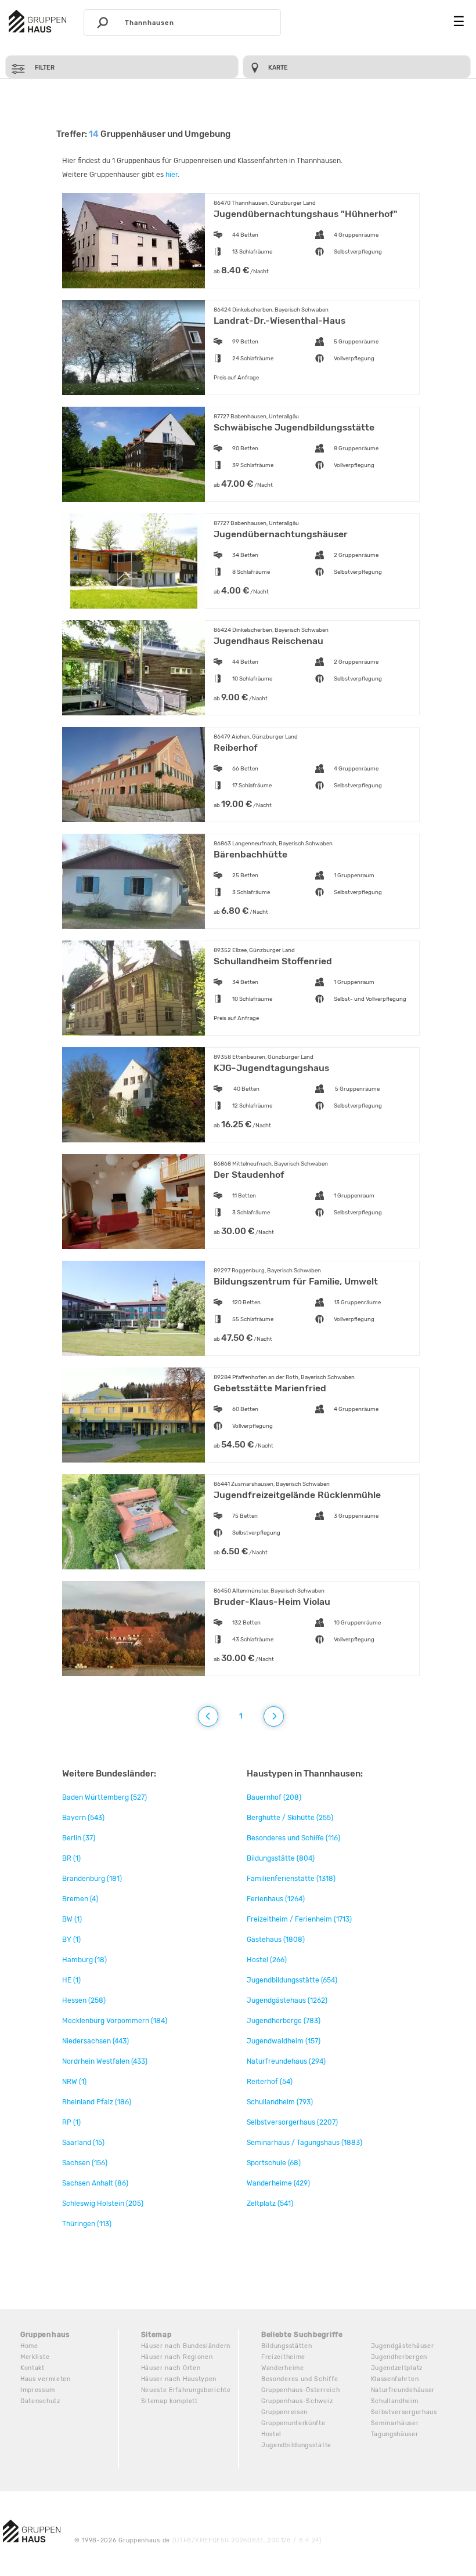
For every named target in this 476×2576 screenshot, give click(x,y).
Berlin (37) (79, 1838)
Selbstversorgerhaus (404, 2412)
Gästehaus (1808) (276, 1940)
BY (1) (71, 1940)
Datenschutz (40, 2401)
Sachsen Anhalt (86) (95, 2183)
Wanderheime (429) (278, 2183)
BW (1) (72, 1919)
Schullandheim (395, 2401)
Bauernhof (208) (274, 1797)
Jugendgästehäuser (403, 2346)
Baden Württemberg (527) (104, 1797)
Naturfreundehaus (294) (286, 2061)
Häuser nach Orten (171, 2368)
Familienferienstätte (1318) (291, 1879)
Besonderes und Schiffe (300, 2379)
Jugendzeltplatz (397, 2368)
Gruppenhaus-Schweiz (297, 2401)
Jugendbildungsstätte (296, 2445)
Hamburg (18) (84, 1960)
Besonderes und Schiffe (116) (293, 1838)
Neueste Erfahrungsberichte (186, 2390)
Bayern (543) (83, 1818)
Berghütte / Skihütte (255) (290, 1818)
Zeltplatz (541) (270, 2204)
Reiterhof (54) (270, 2082)
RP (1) (71, 2122)
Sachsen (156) (85, 2163)
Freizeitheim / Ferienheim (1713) (299, 1919)
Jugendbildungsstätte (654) (292, 1980)
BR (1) (71, 1858)
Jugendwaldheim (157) (284, 2041)
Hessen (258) (84, 2000)
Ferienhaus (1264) (276, 1899)
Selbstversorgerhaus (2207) (292, 2122)
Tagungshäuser (395, 2434)
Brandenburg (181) (92, 1879)
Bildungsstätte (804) (281, 1858)
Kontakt (33, 2368)
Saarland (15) (83, 2143)
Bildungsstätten (287, 2346)
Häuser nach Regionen (177, 2357)
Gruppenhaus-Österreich (300, 2390)
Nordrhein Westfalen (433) (105, 2061)
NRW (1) (74, 2082)
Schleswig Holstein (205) (103, 2204)
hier (172, 175)
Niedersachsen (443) (95, 2041)
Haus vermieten (46, 2379)
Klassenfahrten (395, 2379)
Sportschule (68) (274, 2163)
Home (29, 2346)
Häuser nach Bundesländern (186, 2346)
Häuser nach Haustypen (179, 2379)
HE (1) (71, 1980)
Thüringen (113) (87, 2224)
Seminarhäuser (395, 2423)
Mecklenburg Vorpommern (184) (115, 2021)
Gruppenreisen (284, 2412)
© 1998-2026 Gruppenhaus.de (198, 2540)
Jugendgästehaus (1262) (287, 2000)
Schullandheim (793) (280, 2102)
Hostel (271, 2434)
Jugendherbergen (399, 2357)
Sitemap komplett (170, 2401)
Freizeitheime (283, 2357)
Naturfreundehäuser (403, 2390)
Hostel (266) (267, 1960)
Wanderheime (283, 2368)
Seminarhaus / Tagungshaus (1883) (304, 2143)
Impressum (37, 2390)
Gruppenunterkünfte (293, 2423)
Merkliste (35, 2357)
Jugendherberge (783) (284, 2021)
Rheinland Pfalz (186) (97, 2102)
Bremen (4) (80, 1899)
